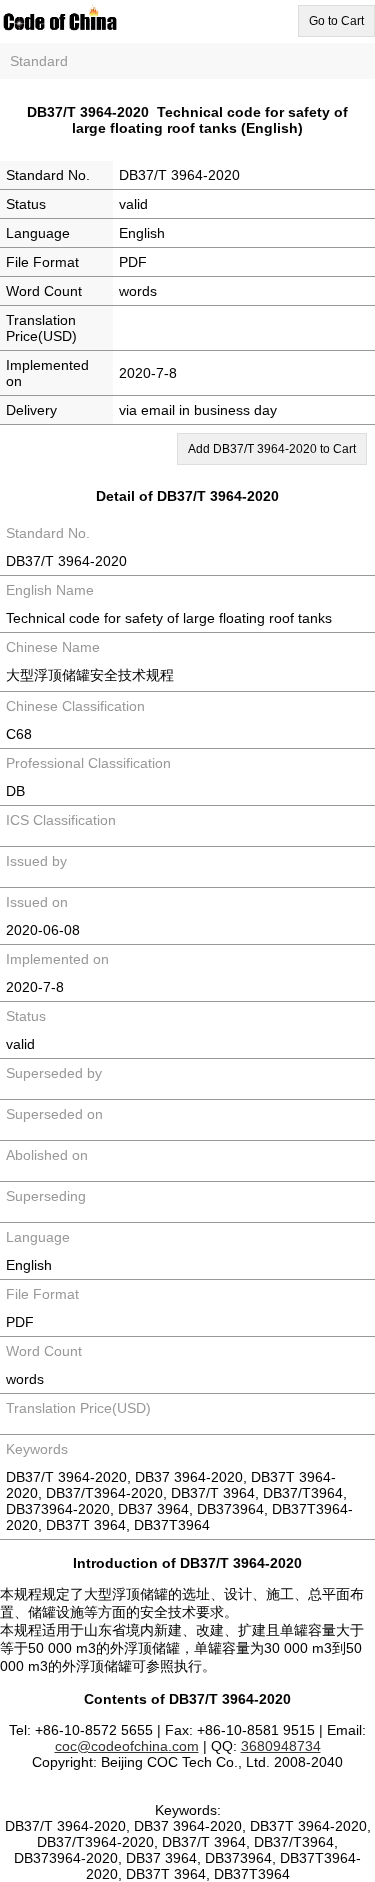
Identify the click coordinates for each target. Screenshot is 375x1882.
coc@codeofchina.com (127, 1746)
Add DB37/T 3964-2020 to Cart (272, 449)
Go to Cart (336, 21)
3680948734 (281, 1746)
